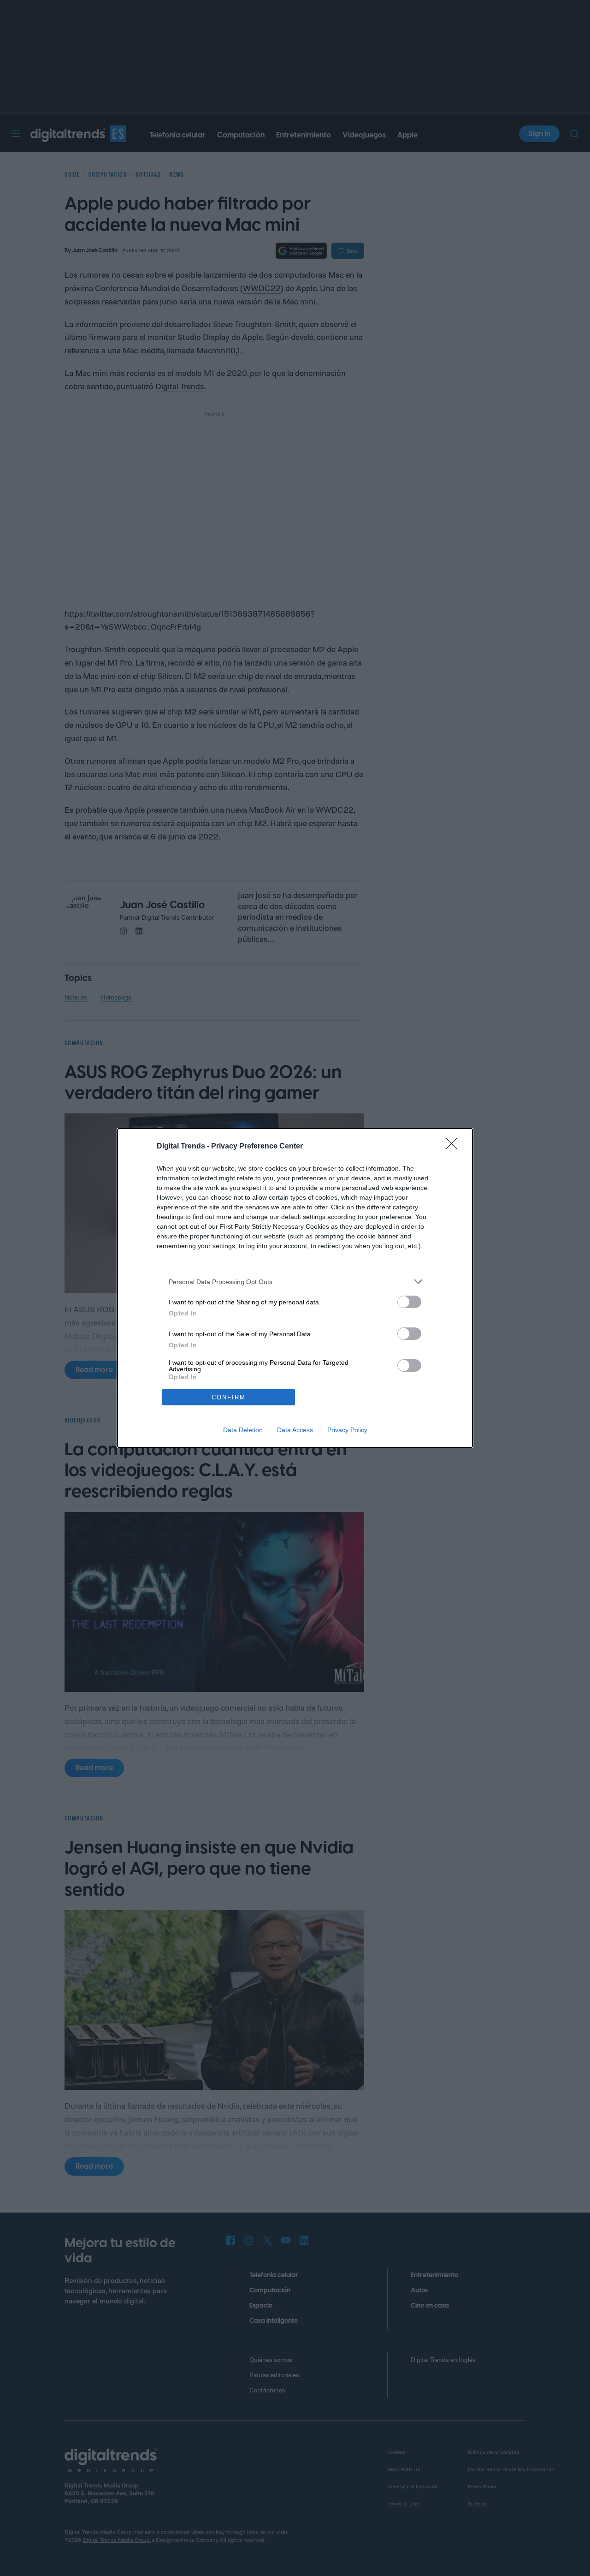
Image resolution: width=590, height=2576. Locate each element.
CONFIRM (229, 1397)
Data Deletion (243, 1430)
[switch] (409, 1302)
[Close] (454, 1147)
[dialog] (295, 1288)
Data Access (295, 1430)
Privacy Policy (347, 1430)
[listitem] (295, 1282)
